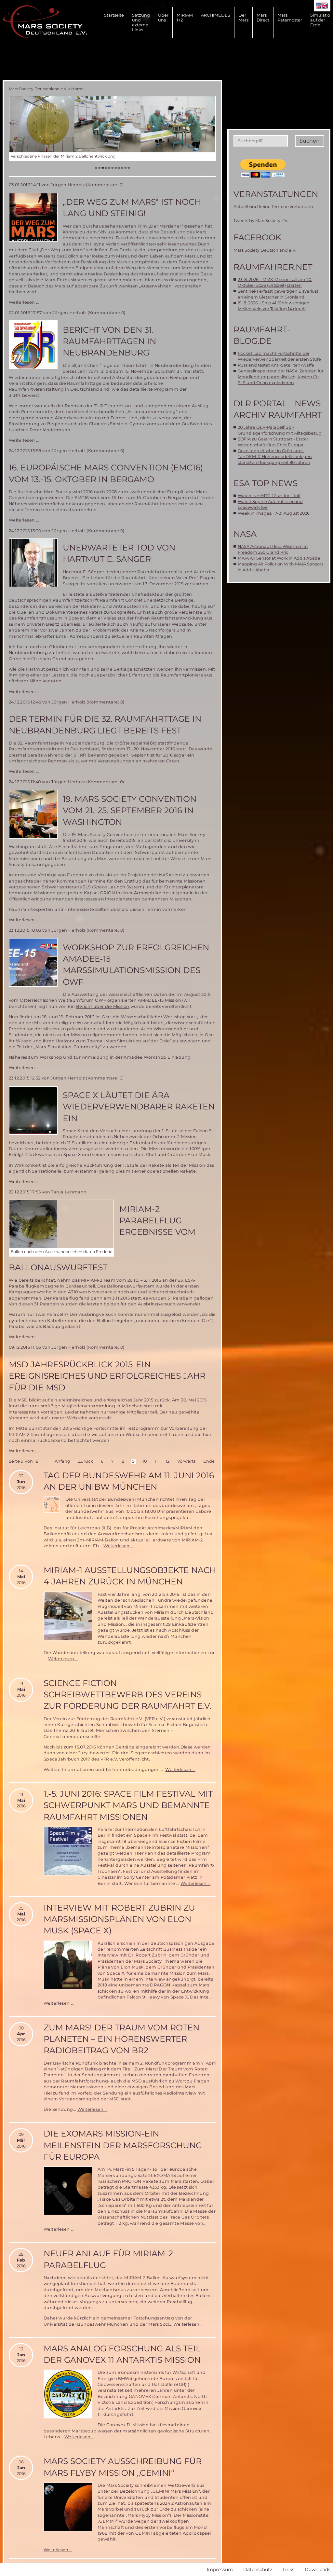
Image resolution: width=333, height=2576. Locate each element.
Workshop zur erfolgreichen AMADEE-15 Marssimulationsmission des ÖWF (136, 965)
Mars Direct (263, 18)
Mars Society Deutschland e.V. (38, 89)
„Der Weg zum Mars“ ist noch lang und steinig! (132, 208)
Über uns (163, 18)
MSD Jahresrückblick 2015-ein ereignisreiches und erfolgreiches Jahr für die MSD (107, 1376)
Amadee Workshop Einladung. (158, 1057)
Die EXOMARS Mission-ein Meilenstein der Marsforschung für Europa (123, 2145)
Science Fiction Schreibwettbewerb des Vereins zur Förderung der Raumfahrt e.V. (127, 1695)
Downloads (318, 2569)
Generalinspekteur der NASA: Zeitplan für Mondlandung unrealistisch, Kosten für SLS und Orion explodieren (281, 377)
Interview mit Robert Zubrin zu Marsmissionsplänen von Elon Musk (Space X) (119, 1919)
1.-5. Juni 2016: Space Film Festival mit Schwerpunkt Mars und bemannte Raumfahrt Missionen (128, 1805)
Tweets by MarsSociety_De (261, 221)
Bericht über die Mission (103, 1006)
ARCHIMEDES (216, 15)
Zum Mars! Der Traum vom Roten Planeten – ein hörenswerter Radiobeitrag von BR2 (121, 2039)
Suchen (310, 141)
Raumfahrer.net (273, 267)
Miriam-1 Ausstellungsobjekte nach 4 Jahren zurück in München (130, 1576)
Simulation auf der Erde (322, 20)
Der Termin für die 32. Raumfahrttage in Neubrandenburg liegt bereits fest (105, 724)
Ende (209, 1461)
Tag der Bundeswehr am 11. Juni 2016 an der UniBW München (129, 1481)
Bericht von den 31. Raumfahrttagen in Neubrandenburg (109, 341)
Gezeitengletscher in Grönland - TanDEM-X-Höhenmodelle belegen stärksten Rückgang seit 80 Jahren (275, 457)
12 (167, 1461)
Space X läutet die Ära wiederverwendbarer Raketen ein (139, 1107)
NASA (245, 534)
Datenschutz (258, 2569)
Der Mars (243, 18)
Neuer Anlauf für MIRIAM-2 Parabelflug (108, 2259)
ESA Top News (266, 483)
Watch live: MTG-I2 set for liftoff (269, 496)
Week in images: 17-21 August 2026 (274, 513)
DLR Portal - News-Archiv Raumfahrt (279, 409)
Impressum (220, 2569)
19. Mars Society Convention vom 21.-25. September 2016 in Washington (130, 810)
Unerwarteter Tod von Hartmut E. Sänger (119, 553)
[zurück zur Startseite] (45, 21)
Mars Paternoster (290, 18)
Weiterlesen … (24, 302)
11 (156, 1461)
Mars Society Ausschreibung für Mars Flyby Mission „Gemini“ (123, 2467)
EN (322, 6)
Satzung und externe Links (141, 22)
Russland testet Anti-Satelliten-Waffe (276, 365)
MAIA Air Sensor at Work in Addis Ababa (279, 558)
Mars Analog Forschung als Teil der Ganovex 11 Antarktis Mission (122, 2354)
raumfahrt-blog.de (262, 335)
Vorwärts (186, 1461)
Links (288, 2569)
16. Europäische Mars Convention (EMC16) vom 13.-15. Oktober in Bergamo (106, 473)
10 (145, 1461)
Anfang (62, 1461)
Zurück (86, 1461)
